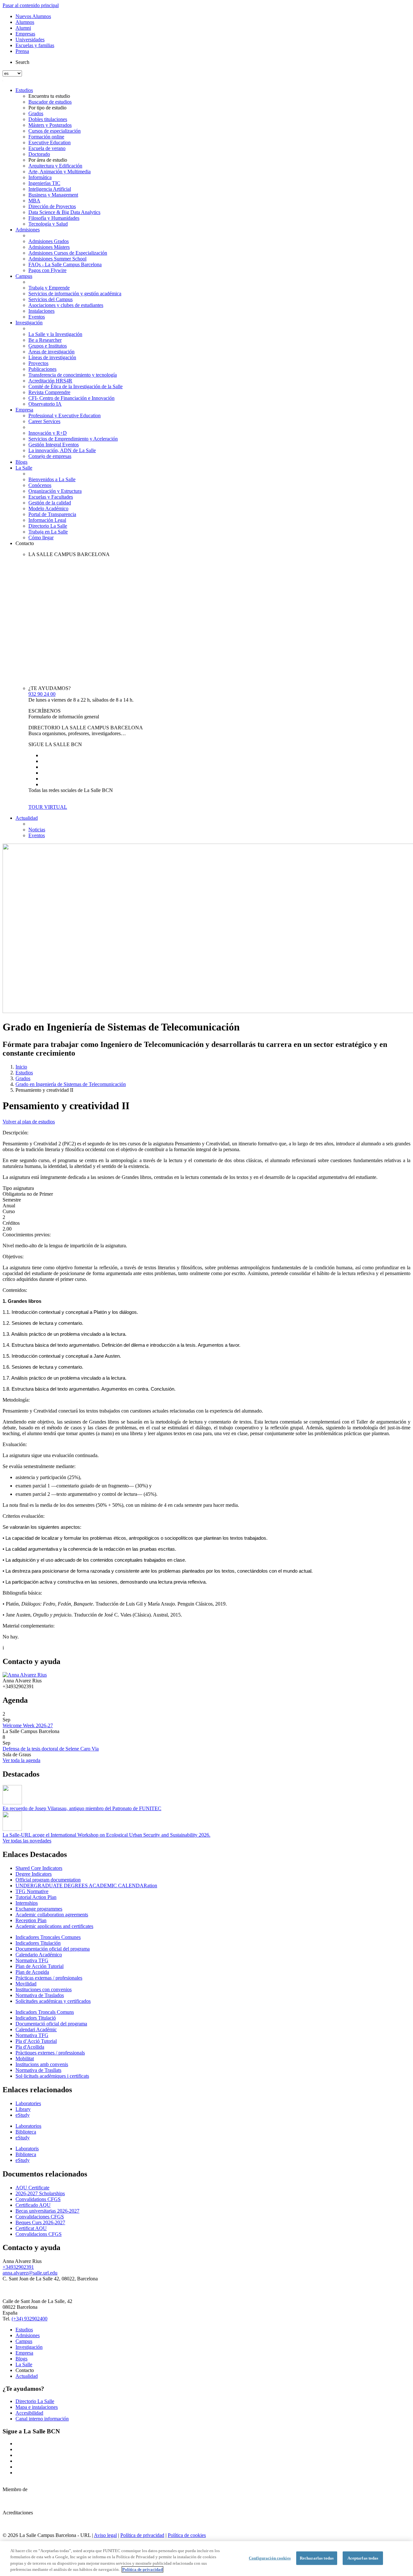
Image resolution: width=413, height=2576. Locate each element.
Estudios (24, 90)
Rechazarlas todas (317, 2558)
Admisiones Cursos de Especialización (68, 253)
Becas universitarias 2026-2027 (47, 2211)
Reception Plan (31, 1920)
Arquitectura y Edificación (55, 166)
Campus (24, 276)
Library (23, 2109)
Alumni (23, 28)
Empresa (24, 410)
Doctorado (39, 154)
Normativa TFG (32, 1960)
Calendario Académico (39, 1955)
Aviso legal (105, 2535)
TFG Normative (32, 1891)
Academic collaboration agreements (52, 1915)
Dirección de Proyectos (52, 206)
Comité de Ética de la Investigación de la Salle (76, 386)
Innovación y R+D (48, 433)
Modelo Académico (48, 508)
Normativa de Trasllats (38, 2070)
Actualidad (27, 818)
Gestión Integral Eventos (54, 445)
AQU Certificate (32, 2188)
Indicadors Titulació (36, 2018)
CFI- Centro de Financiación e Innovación (71, 398)
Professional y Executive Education (65, 416)
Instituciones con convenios (44, 1989)
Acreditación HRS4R (50, 381)
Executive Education (50, 142)
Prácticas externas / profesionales (49, 1978)
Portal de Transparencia (52, 514)
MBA (34, 201)
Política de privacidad (142, 2535)
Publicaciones (42, 369)
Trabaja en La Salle (48, 532)
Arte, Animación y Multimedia (60, 172)
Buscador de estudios (50, 102)
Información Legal (47, 520)
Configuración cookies (270, 2558)
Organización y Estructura (55, 491)
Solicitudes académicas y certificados (53, 2001)
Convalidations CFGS (38, 2199)
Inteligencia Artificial (50, 189)
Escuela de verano (47, 148)
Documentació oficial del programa (51, 2024)
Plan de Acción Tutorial (40, 1966)
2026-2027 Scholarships (40, 2193)
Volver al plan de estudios (29, 1122)
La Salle (24, 468)
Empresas (25, 34)
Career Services (44, 421)
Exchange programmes (39, 1909)
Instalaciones (41, 311)
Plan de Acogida (32, 1972)
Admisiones (28, 230)
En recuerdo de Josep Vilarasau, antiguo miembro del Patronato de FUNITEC (82, 1808)
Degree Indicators (34, 1874)
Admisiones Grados (49, 241)
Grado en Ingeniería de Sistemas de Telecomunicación (71, 1084)
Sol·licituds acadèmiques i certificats (52, 2076)
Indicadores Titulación (38, 1943)
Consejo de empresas (50, 456)
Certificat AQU (31, 2228)
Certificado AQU (33, 2205)
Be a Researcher (45, 340)
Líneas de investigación (52, 357)
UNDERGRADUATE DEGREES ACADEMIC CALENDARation (86, 1886)
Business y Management (53, 195)
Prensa (22, 51)
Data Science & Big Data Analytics (64, 212)
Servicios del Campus (50, 299)
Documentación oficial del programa (53, 1949)
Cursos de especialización (55, 131)
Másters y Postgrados (50, 125)
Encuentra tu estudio (49, 96)
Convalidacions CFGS (39, 2234)
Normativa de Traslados (40, 1995)
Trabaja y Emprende (49, 288)
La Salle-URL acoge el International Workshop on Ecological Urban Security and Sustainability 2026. (106, 1835)
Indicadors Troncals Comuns (45, 2012)
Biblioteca (26, 2132)
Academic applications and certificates (54, 1926)
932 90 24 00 (42, 694)
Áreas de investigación (51, 352)
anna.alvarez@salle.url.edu (30, 2273)
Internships (27, 1903)
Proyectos (38, 363)
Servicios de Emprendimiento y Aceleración (73, 439)
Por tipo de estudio (47, 108)
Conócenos (40, 485)
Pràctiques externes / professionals (50, 2053)
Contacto (25, 543)
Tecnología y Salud (48, 224)
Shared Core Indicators (39, 1868)
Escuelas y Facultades (51, 497)
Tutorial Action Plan (36, 1897)
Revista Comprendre (49, 392)
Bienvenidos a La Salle (52, 479)
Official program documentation (48, 1880)
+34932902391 (18, 2267)
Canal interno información (42, 2419)
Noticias (37, 830)
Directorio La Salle (48, 526)
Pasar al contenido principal (31, 5)
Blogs (21, 462)
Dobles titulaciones (48, 119)
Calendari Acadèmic (36, 2029)
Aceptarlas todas (363, 2558)
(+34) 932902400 (30, 2319)
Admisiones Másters (49, 247)
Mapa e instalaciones (37, 2407)
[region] (206, 2559)
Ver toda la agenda (21, 1760)
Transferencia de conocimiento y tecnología (73, 375)
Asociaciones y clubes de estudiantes (66, 305)
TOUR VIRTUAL (48, 807)
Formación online (46, 137)
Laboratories (28, 2103)
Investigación (29, 323)
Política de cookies (187, 2535)
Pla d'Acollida (30, 2047)
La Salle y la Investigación (55, 334)
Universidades (30, 40)
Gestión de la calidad (50, 503)
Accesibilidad (29, 2413)
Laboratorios (28, 2126)
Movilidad (26, 1984)
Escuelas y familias (35, 45)
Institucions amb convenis (42, 2064)
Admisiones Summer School (57, 259)
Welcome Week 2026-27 (28, 1725)
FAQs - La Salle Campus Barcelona (65, 264)
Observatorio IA (45, 404)
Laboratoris (27, 2149)
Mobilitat (25, 2059)
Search (22, 62)
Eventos (37, 317)
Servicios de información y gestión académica (75, 294)
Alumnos (25, 22)
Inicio (21, 1067)
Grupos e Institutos (48, 346)
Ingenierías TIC (44, 183)
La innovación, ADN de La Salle (62, 450)
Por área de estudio (48, 160)
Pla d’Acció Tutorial (36, 2041)
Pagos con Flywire (47, 270)
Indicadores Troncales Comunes (48, 1937)
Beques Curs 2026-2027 (40, 2222)
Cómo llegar (41, 538)
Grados (36, 113)
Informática (40, 177)
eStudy (23, 2115)
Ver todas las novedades (27, 1841)
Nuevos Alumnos (33, 16)
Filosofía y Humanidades (54, 218)
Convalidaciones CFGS (40, 2217)
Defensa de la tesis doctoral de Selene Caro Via (51, 1749)
